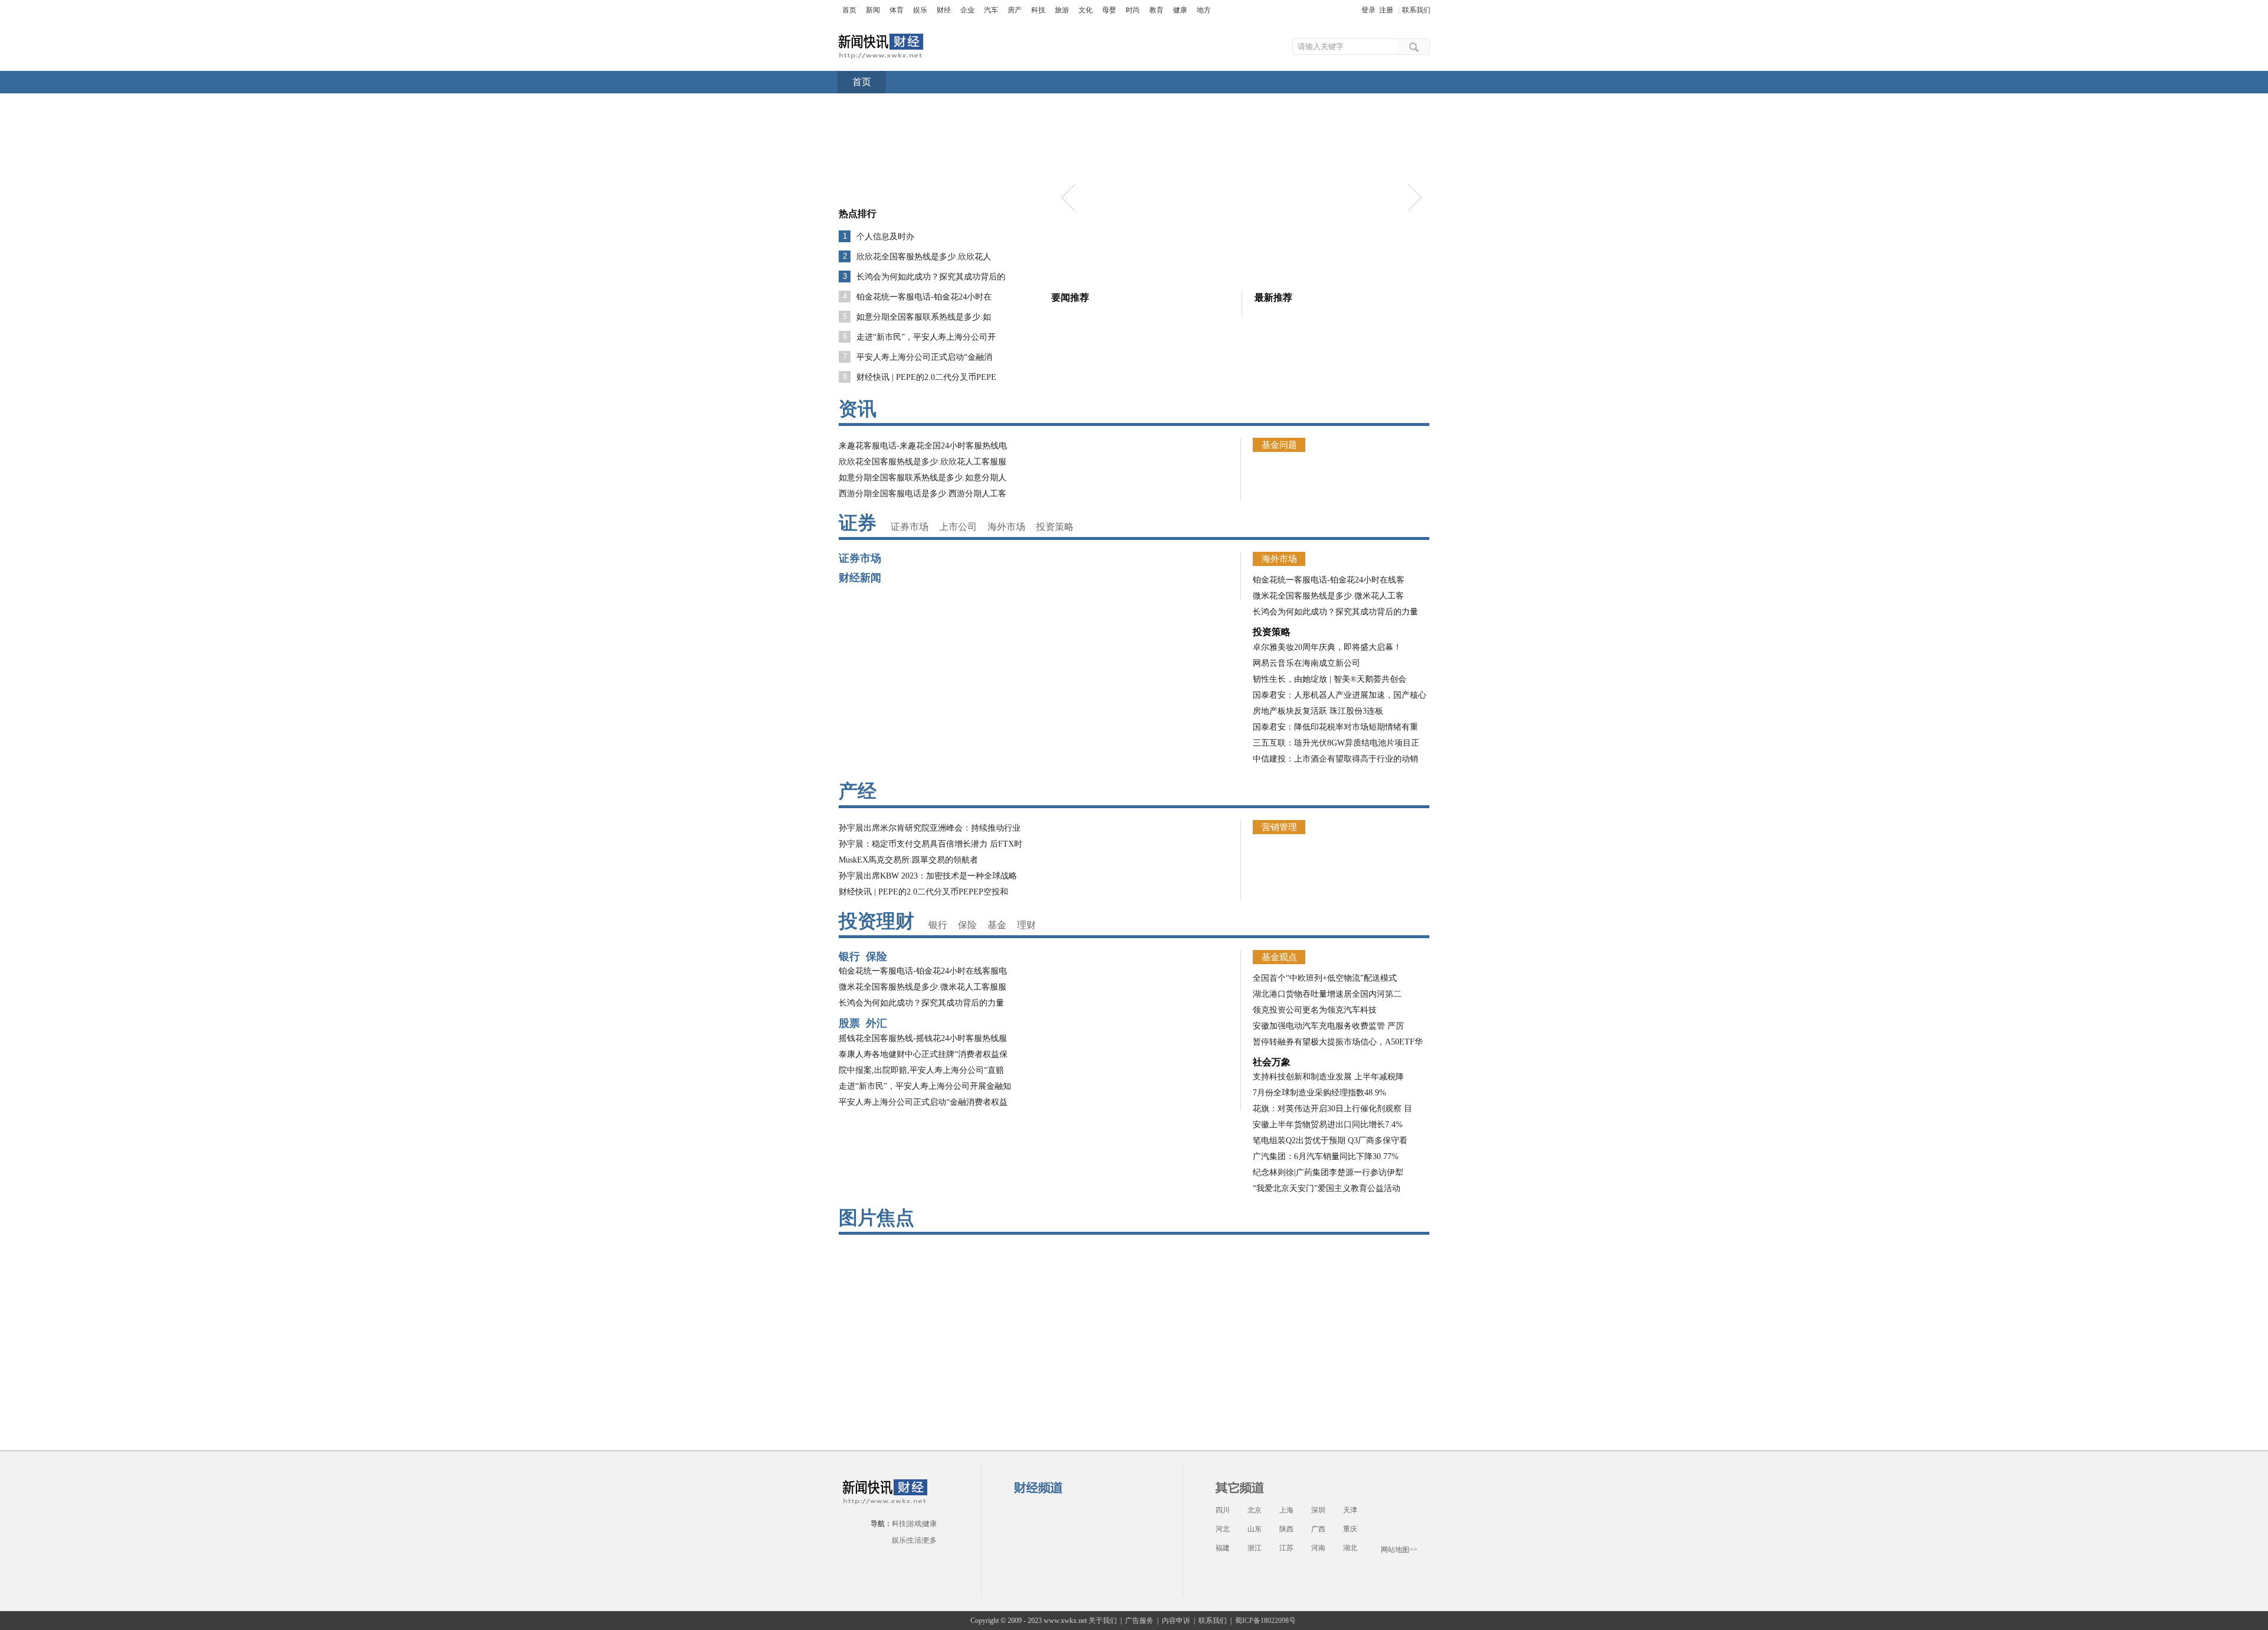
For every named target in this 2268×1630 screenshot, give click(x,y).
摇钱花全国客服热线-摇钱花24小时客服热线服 (923, 1038)
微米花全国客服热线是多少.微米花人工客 (1328, 596)
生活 (914, 1540)
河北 (1223, 1529)
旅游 (1062, 10)
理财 (1027, 925)
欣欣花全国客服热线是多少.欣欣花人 (924, 257)
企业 (967, 10)
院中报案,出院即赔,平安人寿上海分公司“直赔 (921, 1070)
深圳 (1318, 1510)
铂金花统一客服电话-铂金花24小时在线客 (1329, 580)
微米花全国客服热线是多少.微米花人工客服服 (923, 987)
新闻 (873, 10)
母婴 (1109, 10)
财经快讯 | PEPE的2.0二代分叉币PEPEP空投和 (923, 892)
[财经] (881, 39)
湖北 (1350, 1548)
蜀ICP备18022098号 (1265, 1621)
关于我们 (1103, 1621)
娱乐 (920, 10)
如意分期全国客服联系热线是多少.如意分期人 (923, 478)
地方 (1204, 10)
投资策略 (1055, 527)
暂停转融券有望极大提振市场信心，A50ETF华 (1338, 1042)
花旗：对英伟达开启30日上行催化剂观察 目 (1332, 1109)
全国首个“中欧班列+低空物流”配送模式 (1325, 978)
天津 (1350, 1510)
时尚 (1133, 10)
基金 (997, 925)
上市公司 (958, 527)
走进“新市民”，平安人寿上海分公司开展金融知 (925, 1086)
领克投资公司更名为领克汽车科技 (1315, 1010)
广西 (1318, 1529)
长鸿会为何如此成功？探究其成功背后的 (931, 277)
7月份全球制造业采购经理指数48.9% (1319, 1093)
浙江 (1254, 1548)
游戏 (914, 1524)
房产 (1015, 10)
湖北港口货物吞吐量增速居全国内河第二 (1327, 994)
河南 (1318, 1548)
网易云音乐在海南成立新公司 (1306, 663)
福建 (1223, 1548)
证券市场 (910, 527)
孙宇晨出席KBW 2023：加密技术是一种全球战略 (928, 876)
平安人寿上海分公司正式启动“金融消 (924, 357)
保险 (967, 925)
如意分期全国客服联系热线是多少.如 (924, 317)
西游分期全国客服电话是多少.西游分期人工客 (923, 494)
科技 (1038, 10)
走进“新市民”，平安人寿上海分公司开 (926, 337)
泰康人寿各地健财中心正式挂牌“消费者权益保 (923, 1054)
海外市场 (1006, 527)
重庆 (1350, 1529)
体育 (897, 10)
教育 (1156, 10)
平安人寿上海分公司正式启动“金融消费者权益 (923, 1102)
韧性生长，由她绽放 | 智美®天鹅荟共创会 (1329, 679)
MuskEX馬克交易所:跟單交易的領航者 (908, 860)
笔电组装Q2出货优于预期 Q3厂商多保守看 (1330, 1141)
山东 (1254, 1529)
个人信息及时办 (885, 237)
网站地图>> (1399, 1550)
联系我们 (1416, 10)
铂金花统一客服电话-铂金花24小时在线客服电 (923, 971)
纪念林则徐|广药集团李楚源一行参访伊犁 (1328, 1172)
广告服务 (1139, 1621)
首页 (849, 10)
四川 (1223, 1510)
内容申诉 (1176, 1621)
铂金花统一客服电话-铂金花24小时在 (924, 297)
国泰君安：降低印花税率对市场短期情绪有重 (1335, 727)
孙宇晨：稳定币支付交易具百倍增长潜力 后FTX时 (931, 844)
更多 (930, 1540)
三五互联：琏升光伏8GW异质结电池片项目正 (1336, 743)
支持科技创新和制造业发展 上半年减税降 (1328, 1077)
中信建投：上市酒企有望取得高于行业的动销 (1335, 759)
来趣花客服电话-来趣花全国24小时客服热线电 (923, 446)
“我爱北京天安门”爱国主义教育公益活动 (1327, 1188)
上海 (1286, 1510)
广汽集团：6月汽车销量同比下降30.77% (1326, 1156)
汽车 (991, 10)
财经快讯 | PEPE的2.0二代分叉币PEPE (926, 377)
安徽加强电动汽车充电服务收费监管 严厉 (1328, 1026)
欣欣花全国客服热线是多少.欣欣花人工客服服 (923, 462)
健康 (1180, 10)
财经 (944, 10)
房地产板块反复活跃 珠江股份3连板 (1318, 711)
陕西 (1286, 1529)
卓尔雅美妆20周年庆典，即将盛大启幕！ (1327, 647)
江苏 (1286, 1548)
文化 (1086, 10)
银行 (938, 925)
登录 (1368, 10)
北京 (1254, 1510)
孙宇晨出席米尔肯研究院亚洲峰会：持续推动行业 (930, 828)
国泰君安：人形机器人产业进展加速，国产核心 (1340, 695)
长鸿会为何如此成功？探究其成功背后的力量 (1335, 612)
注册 (1386, 10)
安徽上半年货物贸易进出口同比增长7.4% (1328, 1125)
